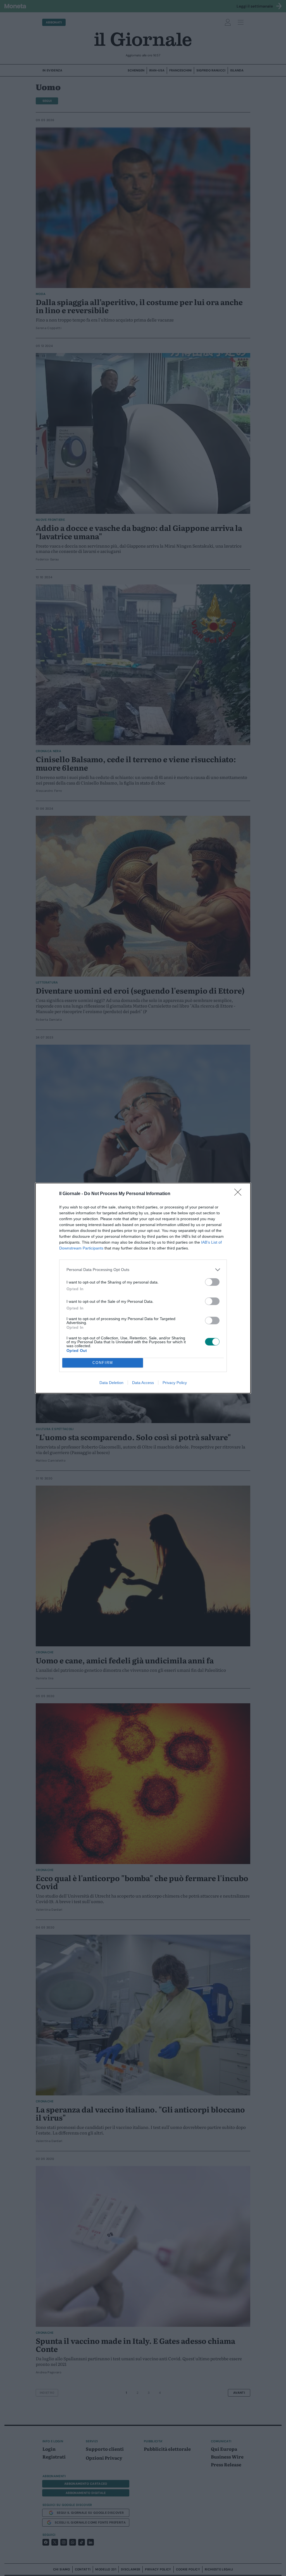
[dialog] (143, 1288)
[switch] (212, 1282)
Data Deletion (111, 1383)
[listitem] (143, 1270)
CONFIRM (103, 1363)
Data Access (143, 1383)
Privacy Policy (175, 1383)
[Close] (240, 1194)
